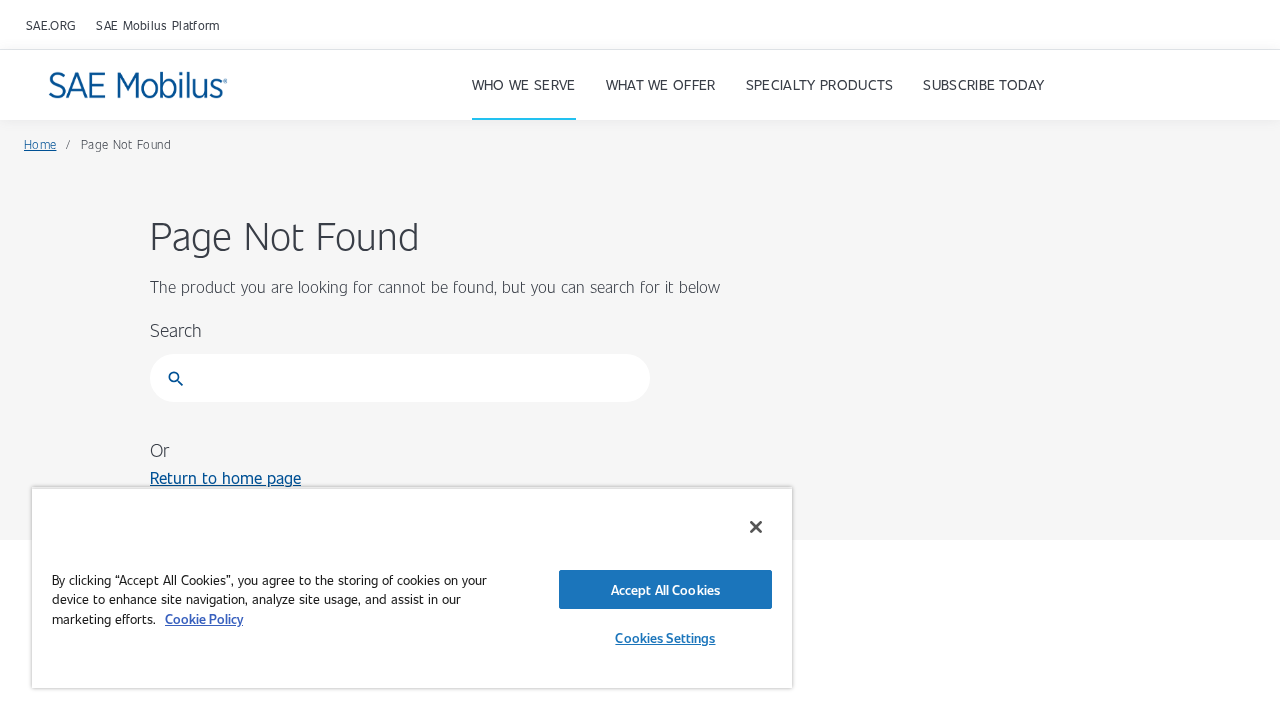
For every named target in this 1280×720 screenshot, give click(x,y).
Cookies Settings (665, 637)
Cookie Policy (204, 618)
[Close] (756, 527)
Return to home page (225, 477)
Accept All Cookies (665, 589)
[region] (412, 587)
